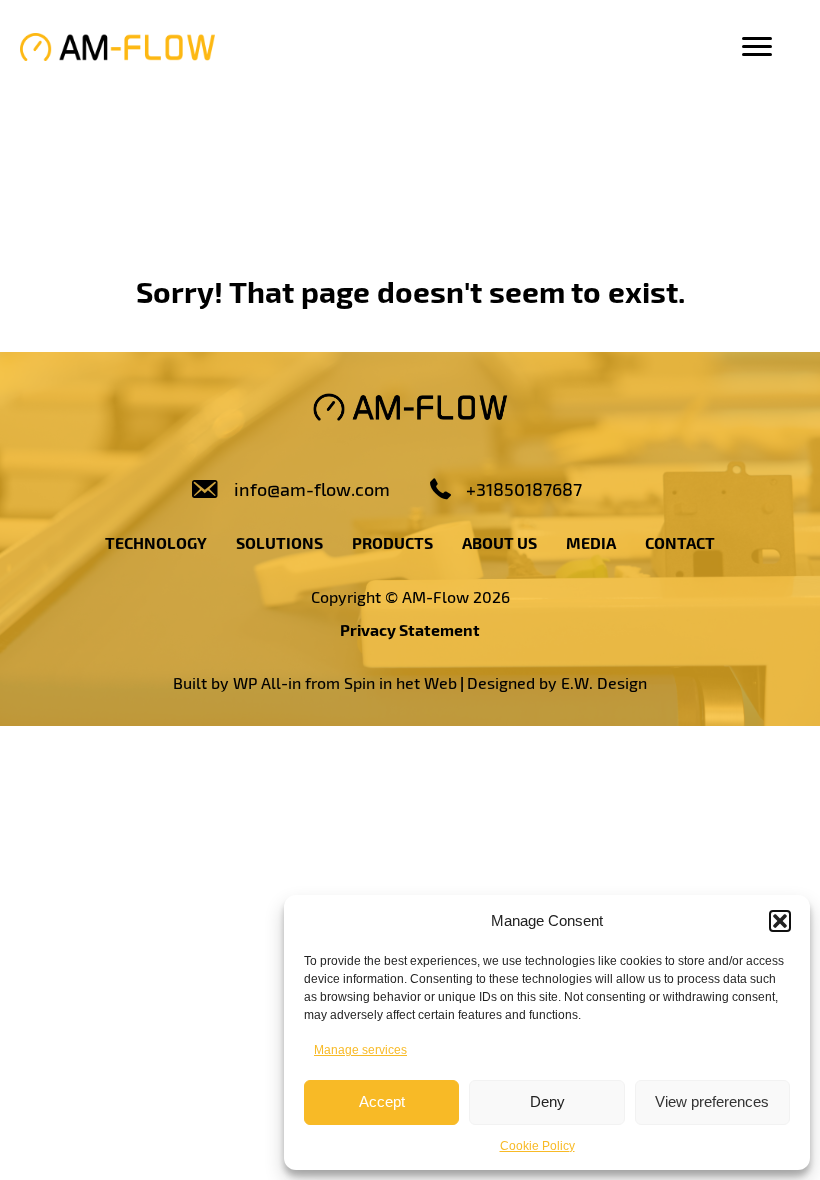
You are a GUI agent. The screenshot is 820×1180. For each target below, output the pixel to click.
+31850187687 (524, 489)
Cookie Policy (537, 1146)
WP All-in (267, 682)
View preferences (712, 1101)
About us (499, 542)
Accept (382, 1101)
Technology (156, 542)
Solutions (279, 542)
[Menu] (757, 47)
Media (591, 542)
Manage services (360, 1050)
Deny (547, 1101)
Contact (680, 542)
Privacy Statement (410, 629)
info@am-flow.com (312, 489)
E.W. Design (604, 682)
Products (392, 542)
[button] (780, 921)
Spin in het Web (400, 682)
